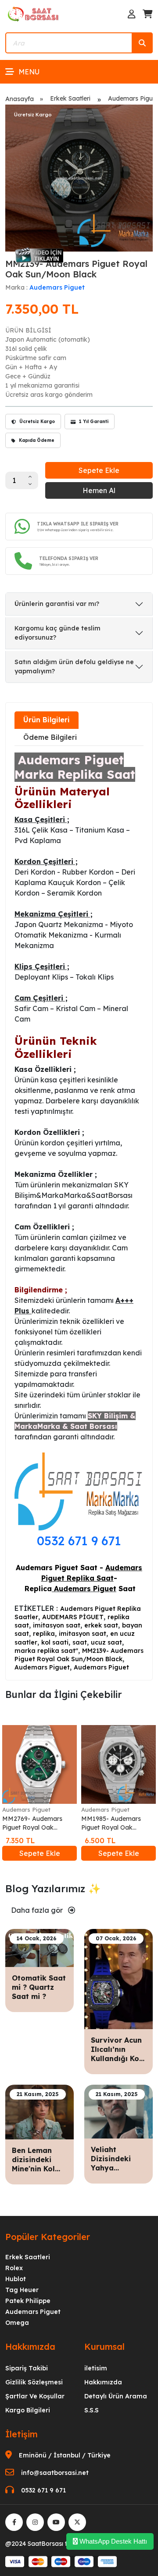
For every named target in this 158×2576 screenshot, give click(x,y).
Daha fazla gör (38, 1910)
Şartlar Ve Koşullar (35, 2396)
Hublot (16, 2279)
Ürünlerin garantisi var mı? (57, 604)
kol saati (55, 1642)
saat (80, 1642)
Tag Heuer (22, 2290)
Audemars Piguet (57, 287)
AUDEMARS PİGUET (73, 1617)
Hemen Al (99, 490)
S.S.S (92, 2410)
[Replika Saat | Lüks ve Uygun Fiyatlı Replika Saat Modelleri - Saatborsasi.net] (34, 14)
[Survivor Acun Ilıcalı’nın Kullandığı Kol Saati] (118, 1978)
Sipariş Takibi (27, 2368)
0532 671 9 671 (79, 1541)
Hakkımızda (103, 2382)
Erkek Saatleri (70, 98)
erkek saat (101, 1625)
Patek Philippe (28, 2301)
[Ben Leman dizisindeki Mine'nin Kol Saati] (39, 2111)
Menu (29, 72)
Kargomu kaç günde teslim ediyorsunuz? (57, 633)
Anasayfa (20, 99)
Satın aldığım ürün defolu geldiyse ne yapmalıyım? (74, 667)
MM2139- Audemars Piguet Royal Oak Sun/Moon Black (79, 1655)
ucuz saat (106, 1642)
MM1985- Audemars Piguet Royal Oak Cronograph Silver (111, 1823)
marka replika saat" (46, 1651)
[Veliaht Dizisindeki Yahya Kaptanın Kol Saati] (118, 2111)
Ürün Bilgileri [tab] (47, 720)
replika (44, 1634)
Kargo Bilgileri (28, 2410)
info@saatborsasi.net (55, 2473)
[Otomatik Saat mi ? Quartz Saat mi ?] (39, 1947)
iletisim (96, 2368)
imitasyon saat (57, 1625)
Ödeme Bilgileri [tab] (50, 737)
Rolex (14, 2268)
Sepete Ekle (99, 470)
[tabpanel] (79, 1212)
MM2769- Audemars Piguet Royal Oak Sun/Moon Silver (32, 1823)
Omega (17, 2323)
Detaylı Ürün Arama (116, 2396)
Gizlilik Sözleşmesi (34, 2382)
